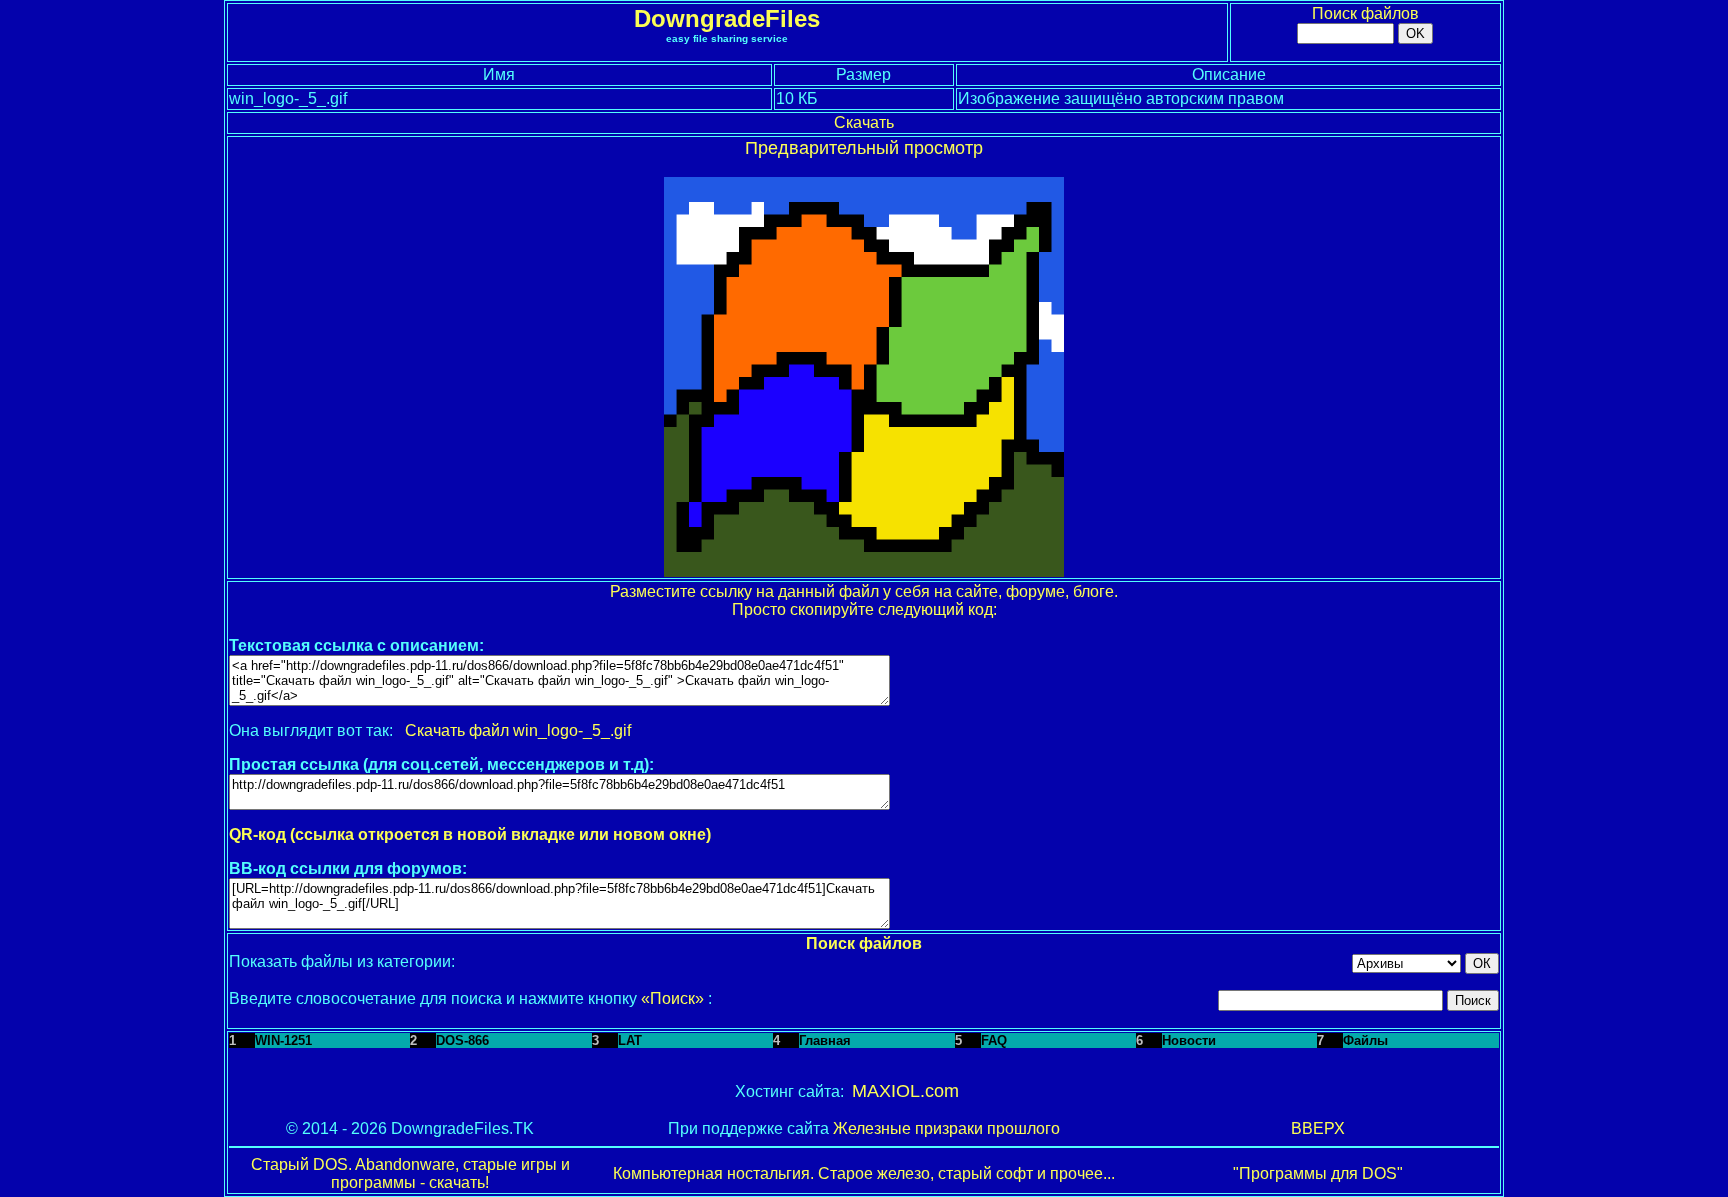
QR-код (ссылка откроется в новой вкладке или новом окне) (470, 834)
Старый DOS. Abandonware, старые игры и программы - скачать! (410, 1173)
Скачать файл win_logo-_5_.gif (518, 730)
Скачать (864, 122)
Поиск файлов (1365, 13)
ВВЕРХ (1318, 1128)
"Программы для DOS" (1318, 1173)
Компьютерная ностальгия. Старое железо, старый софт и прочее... (864, 1173)
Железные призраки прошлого (946, 1128)
